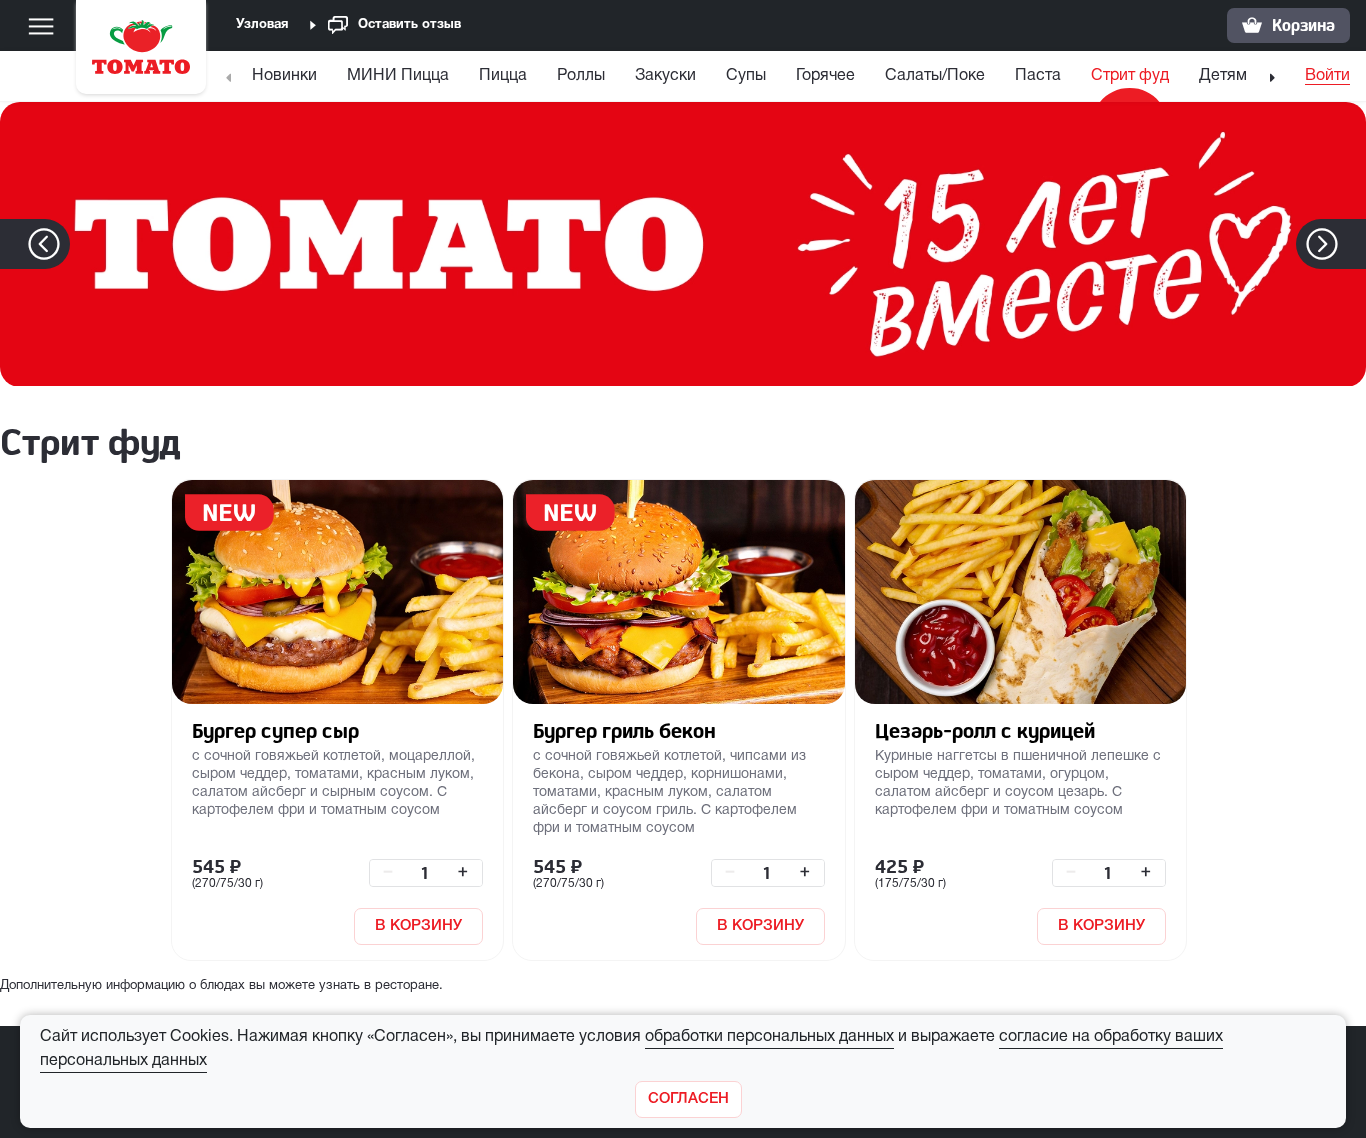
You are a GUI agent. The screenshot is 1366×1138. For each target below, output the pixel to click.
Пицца (503, 76)
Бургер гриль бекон (624, 730)
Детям (1223, 76)
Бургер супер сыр (275, 730)
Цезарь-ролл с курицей (985, 730)
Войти (1327, 76)
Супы (746, 76)
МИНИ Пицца (398, 76)
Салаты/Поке (935, 76)
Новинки (284, 76)
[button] (1352, 244)
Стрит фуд (1130, 76)
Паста (1038, 76)
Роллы (581, 76)
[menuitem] (287, 80)
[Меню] (41, 26)
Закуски (665, 76)
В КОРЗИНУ (418, 926)
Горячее (825, 76)
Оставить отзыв (409, 25)
